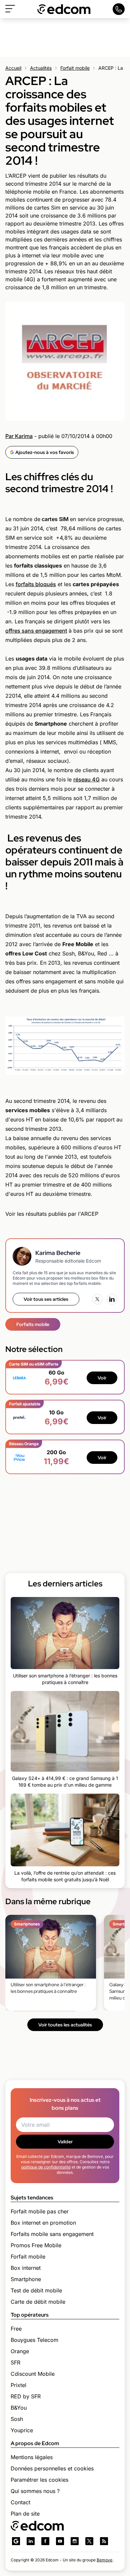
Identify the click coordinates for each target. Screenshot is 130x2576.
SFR (15, 2362)
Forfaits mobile (33, 1324)
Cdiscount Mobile (33, 2374)
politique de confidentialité (46, 2167)
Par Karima (19, 436)
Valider (65, 2142)
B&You (19, 2408)
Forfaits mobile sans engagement (52, 2234)
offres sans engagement (36, 631)
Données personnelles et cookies (52, 2468)
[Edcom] (64, 9)
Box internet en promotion (43, 2223)
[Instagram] (75, 2541)
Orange (20, 2351)
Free (16, 2329)
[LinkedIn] (112, 1299)
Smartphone (26, 2279)
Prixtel (18, 2385)
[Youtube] (60, 2541)
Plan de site (25, 2514)
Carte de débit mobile (38, 2302)
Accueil (13, 68)
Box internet (26, 2268)
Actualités (41, 68)
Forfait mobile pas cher (40, 2211)
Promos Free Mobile (36, 2245)
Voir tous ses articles (46, 1299)
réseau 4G (86, 779)
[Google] (16, 2541)
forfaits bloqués (36, 584)
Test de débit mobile (36, 2290)
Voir (102, 1378)
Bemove (104, 2560)
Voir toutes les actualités (65, 2025)
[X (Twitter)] (97, 1299)
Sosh (17, 2419)
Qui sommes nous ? (35, 2491)
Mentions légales (32, 2457)
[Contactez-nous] (119, 9)
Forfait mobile (75, 68)
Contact (20, 2502)
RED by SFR (26, 2396)
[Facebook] (45, 2541)
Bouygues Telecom (34, 2340)
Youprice (22, 2430)
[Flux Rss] (104, 2541)
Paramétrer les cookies (39, 2480)
